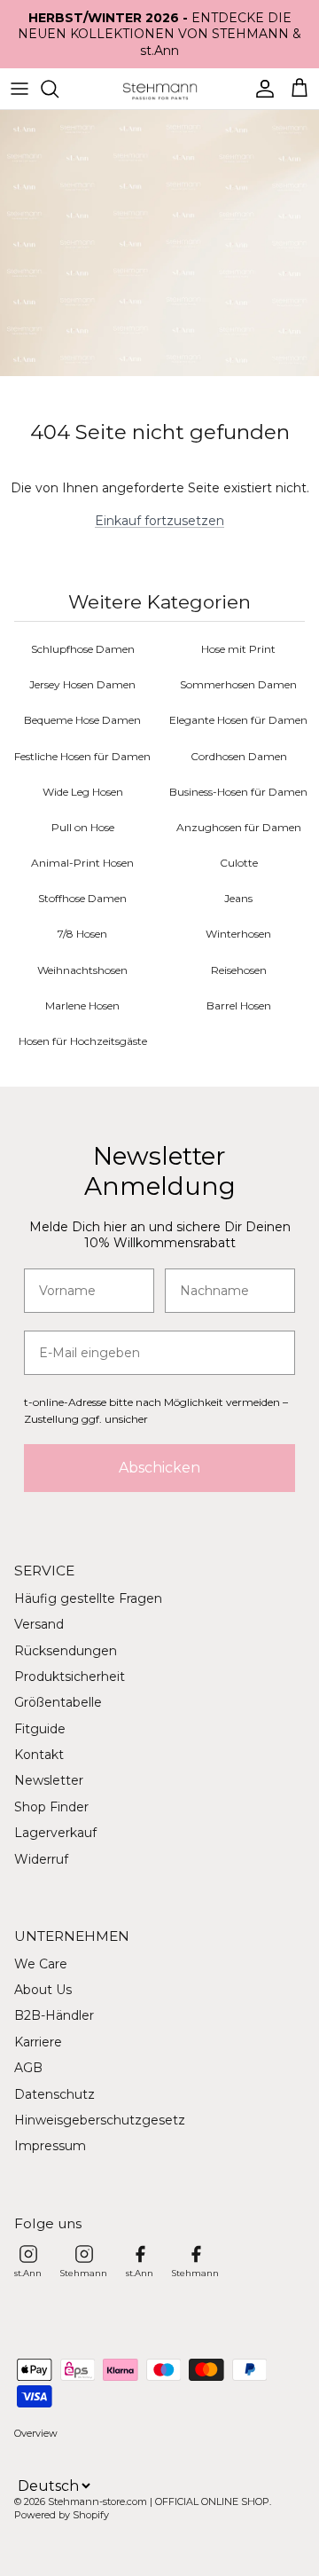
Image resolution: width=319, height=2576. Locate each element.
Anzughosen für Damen (239, 827)
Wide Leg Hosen (83, 792)
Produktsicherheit (70, 1677)
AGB (28, 2068)
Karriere (38, 2042)
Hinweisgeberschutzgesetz (100, 2120)
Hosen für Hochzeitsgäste (83, 1041)
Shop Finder (51, 1807)
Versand (39, 1624)
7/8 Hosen (82, 934)
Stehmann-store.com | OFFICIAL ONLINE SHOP (159, 2501)
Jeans (238, 898)
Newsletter (49, 1780)
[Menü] (19, 89)
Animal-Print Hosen (82, 863)
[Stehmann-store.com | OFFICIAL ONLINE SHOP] (160, 89)
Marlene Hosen (82, 1005)
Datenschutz (54, 2094)
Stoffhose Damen (82, 898)
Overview (36, 2433)
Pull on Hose (83, 827)
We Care (41, 1964)
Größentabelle (58, 1702)
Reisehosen (239, 970)
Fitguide (40, 1729)
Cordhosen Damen (239, 756)
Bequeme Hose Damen (82, 720)
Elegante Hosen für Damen (238, 720)
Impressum (50, 2146)
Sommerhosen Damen (238, 684)
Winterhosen (238, 934)
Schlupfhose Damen (83, 649)
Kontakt (39, 1755)
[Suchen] (58, 89)
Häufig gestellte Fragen (88, 1598)
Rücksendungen (66, 1651)
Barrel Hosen (239, 1005)
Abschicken (159, 1468)
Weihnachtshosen (82, 970)
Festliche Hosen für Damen (82, 756)
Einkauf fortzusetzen (159, 521)
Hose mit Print (238, 649)
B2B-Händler (54, 2015)
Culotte (239, 863)
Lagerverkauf (55, 1833)
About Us (43, 1990)
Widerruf (41, 1859)
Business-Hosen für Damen (238, 792)
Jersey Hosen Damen (82, 684)
